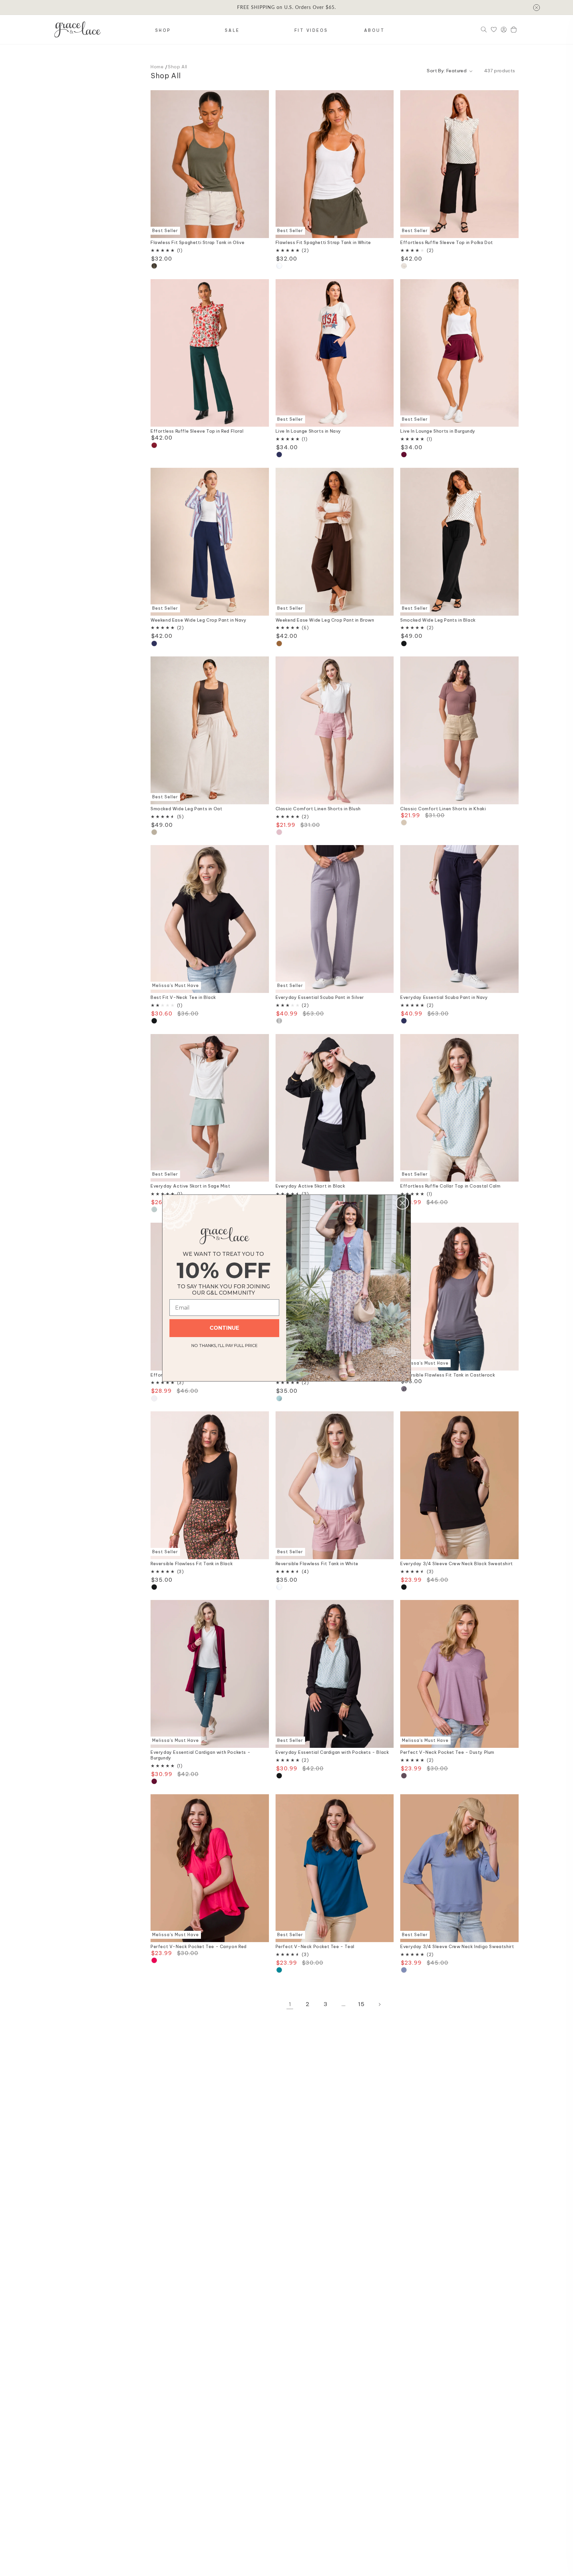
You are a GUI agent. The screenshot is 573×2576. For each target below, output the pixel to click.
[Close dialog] (402, 1203)
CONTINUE (224, 1328)
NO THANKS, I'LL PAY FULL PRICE (224, 1345)
